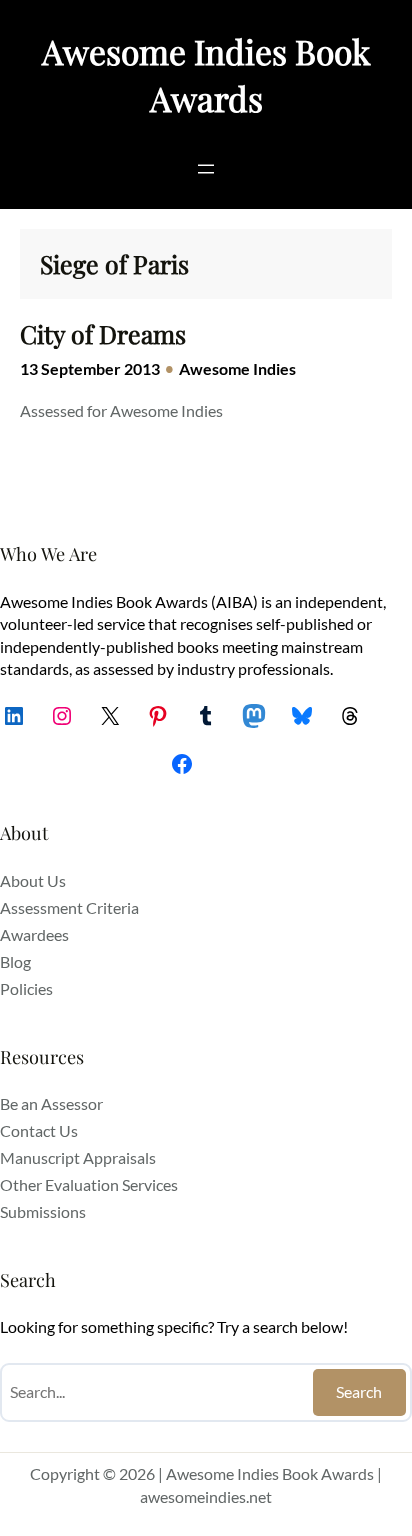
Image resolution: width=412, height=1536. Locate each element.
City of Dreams (103, 334)
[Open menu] (206, 169)
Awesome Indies (237, 368)
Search (359, 1391)
